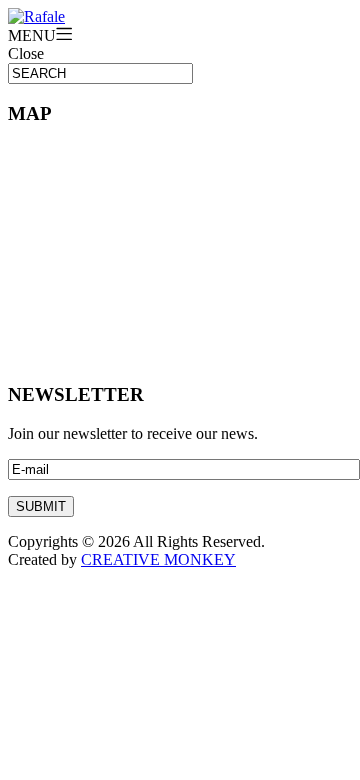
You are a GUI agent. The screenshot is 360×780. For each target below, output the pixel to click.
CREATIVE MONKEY (158, 559)
